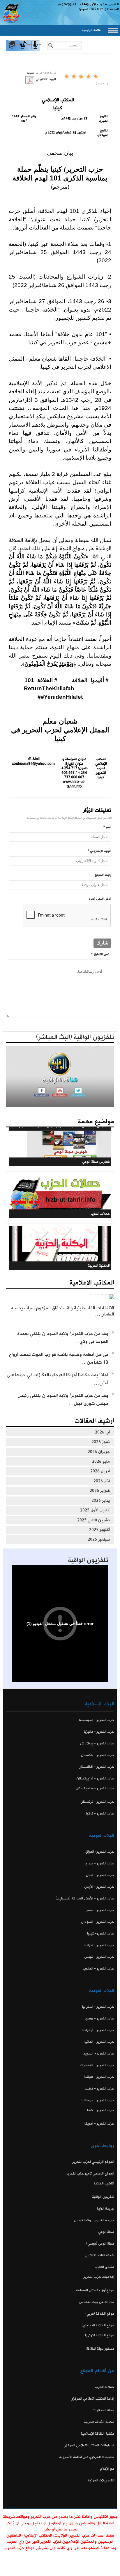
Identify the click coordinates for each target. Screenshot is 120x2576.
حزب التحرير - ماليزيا (99, 1732)
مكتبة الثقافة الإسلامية (97, 2434)
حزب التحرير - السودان (98, 1922)
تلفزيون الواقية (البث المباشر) (75, 1037)
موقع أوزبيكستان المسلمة (95, 2290)
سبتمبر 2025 (99, 1539)
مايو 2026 (101, 1461)
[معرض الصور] (12, 50)
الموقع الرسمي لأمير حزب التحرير (90, 2173)
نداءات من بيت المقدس (97, 2302)
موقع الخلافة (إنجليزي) (98, 2325)
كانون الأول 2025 (95, 1510)
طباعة (30, 73)
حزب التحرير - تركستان (97, 1802)
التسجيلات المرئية (101, 2480)
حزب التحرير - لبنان (100, 1875)
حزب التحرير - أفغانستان (96, 1767)
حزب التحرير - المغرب (99, 1968)
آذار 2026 (102, 1481)
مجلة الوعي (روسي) (100, 2244)
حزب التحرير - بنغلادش (97, 1743)
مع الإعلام (107, 2469)
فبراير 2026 (100, 1491)
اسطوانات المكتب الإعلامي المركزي (89, 2445)
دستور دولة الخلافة (100, 2349)
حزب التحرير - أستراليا (98, 2007)
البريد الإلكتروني (46, 79)
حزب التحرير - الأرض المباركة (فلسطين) (85, 1898)
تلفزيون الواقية (88, 1560)
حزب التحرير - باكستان (98, 1755)
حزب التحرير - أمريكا (99, 2124)
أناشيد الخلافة (104, 2183)
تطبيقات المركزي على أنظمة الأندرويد (87, 2457)
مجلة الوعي (106, 2232)
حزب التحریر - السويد (99, 2053)
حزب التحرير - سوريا (99, 1863)
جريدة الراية (105, 2209)
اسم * (107, 827)
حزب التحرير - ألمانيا (99, 2042)
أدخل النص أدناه (100, 899)
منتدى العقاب (104, 2267)
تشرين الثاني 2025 (93, 1520)
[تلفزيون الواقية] (23, 50)
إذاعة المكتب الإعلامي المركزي (92, 2399)
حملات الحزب (105, 2387)
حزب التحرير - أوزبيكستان (95, 1778)
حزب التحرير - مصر (100, 1910)
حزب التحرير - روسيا (99, 2018)
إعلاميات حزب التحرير (99, 2277)
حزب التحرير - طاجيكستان (95, 1788)
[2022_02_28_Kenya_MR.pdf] (30, 80)
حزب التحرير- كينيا (101, 1933)
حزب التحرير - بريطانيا (98, 2100)
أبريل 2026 (100, 1471)
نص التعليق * (100, 954)
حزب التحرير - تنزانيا (99, 1945)
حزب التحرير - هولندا (99, 2077)
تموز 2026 (101, 1442)
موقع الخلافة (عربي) (100, 2314)
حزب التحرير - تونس (99, 1957)
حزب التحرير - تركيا (100, 1813)
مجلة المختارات (103, 2410)
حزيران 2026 (99, 1452)
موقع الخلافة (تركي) (100, 2335)
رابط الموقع (103, 875)
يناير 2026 (101, 1501)
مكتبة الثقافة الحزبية (99, 2422)
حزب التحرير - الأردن (99, 1887)
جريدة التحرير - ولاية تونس (94, 2220)
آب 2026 (102, 1432)
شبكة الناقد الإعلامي (99, 2255)
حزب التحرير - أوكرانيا (98, 2030)
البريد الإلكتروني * (99, 851)
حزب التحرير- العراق (100, 1852)
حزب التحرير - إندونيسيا (97, 1720)
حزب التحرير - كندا (101, 2110)
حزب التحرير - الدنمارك (97, 2065)
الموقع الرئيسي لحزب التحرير (93, 2162)
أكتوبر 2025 (99, 1530)
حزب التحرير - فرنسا (99, 2089)
